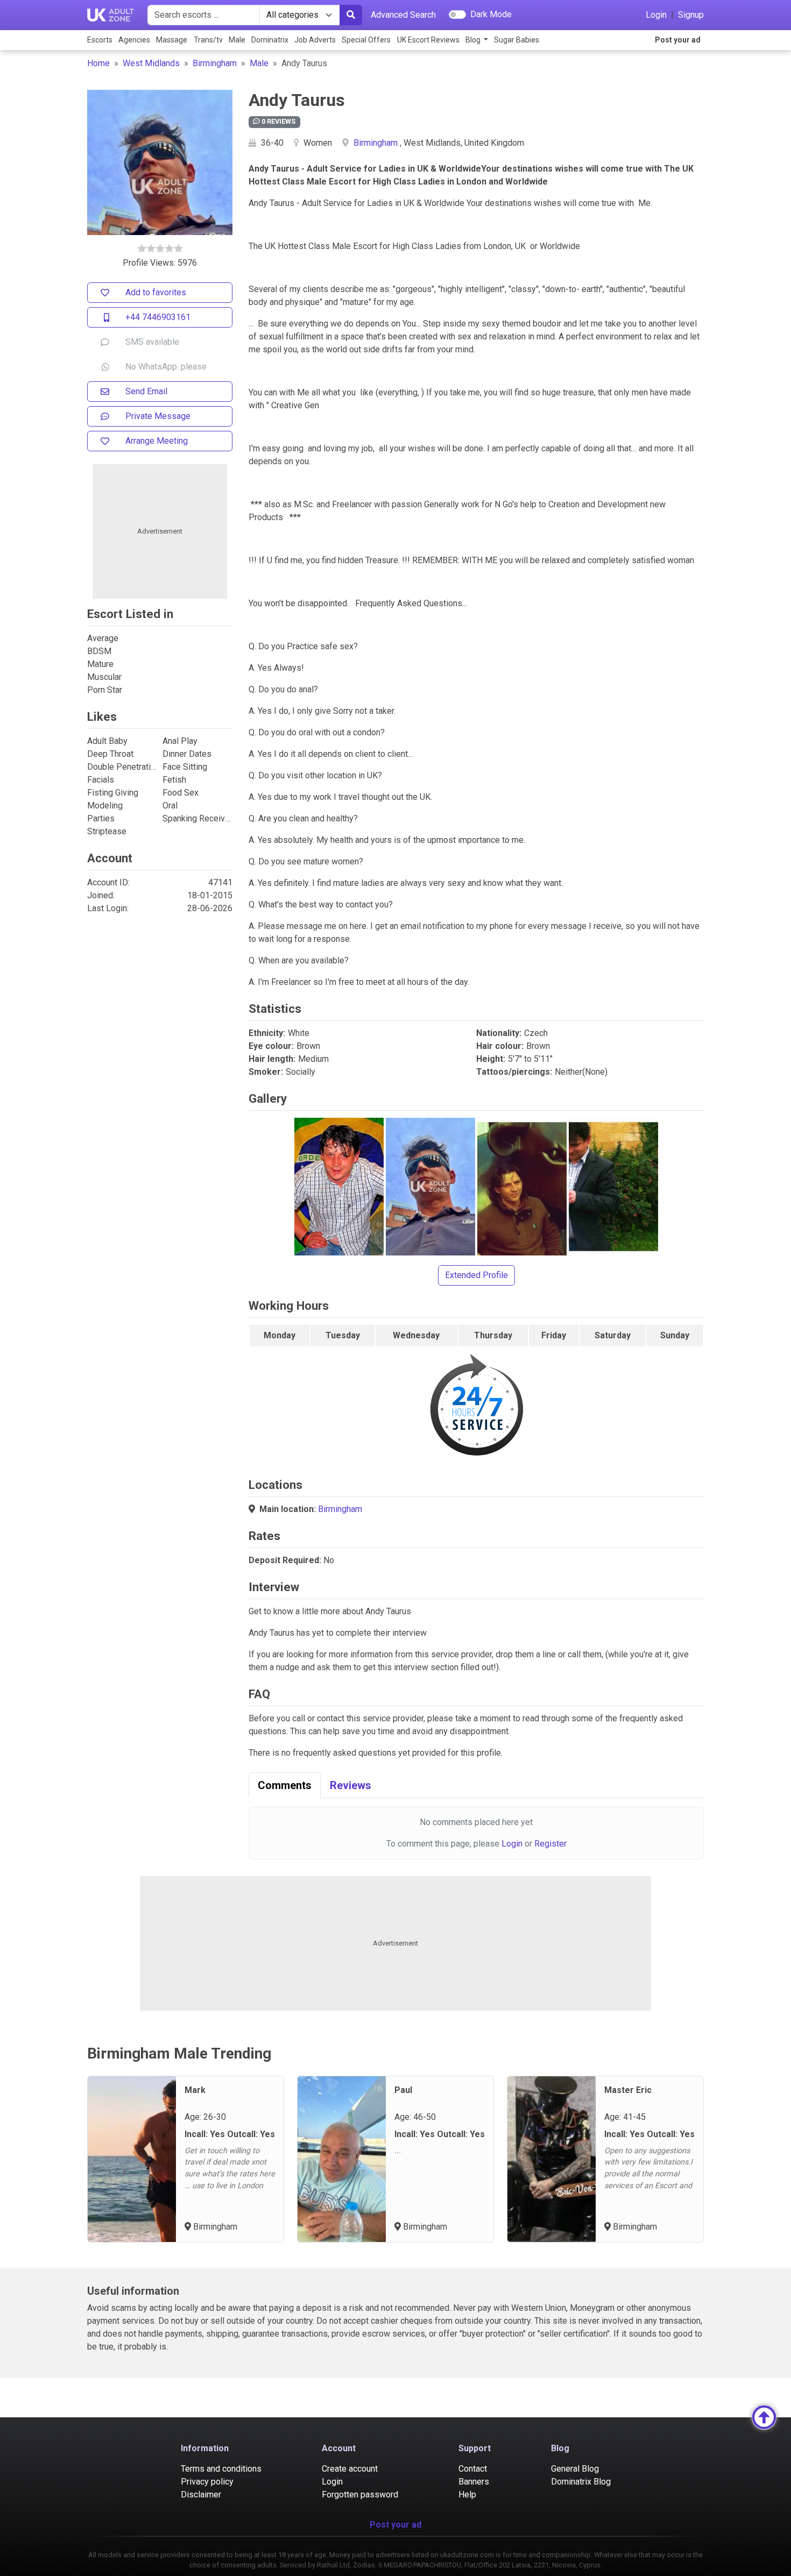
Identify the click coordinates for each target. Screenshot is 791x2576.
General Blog (575, 2469)
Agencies (134, 40)
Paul (403, 2090)
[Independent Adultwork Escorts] (111, 15)
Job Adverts (315, 40)
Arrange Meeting (157, 441)
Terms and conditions (221, 2469)
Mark (195, 2090)
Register (550, 1844)
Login (656, 15)
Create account (350, 2469)
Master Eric (628, 2090)
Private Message (158, 416)
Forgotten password (360, 2495)
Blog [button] (474, 40)
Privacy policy (207, 2482)
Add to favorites (156, 292)
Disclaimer (201, 2495)
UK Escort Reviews (428, 40)
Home (98, 63)
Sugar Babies (517, 40)
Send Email (146, 391)
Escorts (100, 40)
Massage (172, 40)
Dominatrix (270, 40)
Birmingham (215, 63)
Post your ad (678, 40)
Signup (691, 15)
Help (467, 2495)
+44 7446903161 (158, 317)
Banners (474, 2482)
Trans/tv (208, 40)
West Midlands (151, 63)
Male (237, 40)
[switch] (457, 15)
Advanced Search (403, 15)
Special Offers (366, 40)
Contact (473, 2469)
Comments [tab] (285, 1785)
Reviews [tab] (351, 1785)
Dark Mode (491, 14)
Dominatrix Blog (581, 2482)
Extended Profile (476, 1275)
